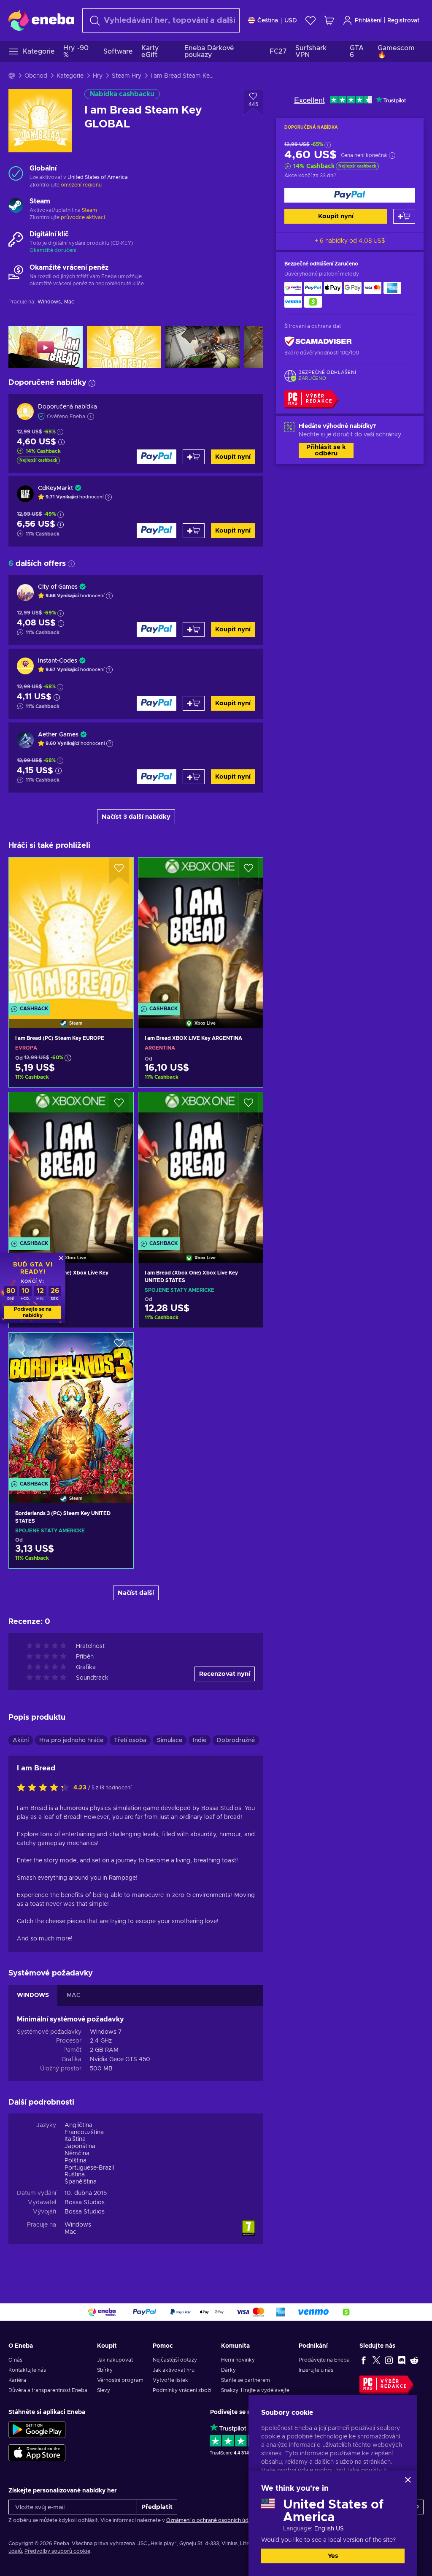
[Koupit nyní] (350, 195)
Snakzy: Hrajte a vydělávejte (255, 2390)
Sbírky (105, 2370)
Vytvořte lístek (170, 2380)
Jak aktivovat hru (174, 2370)
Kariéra (17, 2380)
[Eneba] (41, 20)
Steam (89, 210)
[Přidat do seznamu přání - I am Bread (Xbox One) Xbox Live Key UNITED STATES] (248, 1106)
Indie (200, 1740)
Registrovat (403, 21)
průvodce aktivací (83, 217)
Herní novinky (238, 2360)
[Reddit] (414, 2360)
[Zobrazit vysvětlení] (108, 497)
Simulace (170, 1740)
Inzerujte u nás (316, 2370)
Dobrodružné (236, 1740)
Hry (98, 76)
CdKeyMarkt (55, 488)
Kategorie (70, 76)
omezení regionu (81, 185)
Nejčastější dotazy (175, 2360)
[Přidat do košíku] (404, 216)
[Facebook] (364, 2360)
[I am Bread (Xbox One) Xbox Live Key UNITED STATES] (201, 1167)
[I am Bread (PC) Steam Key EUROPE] (71, 932)
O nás (15, 2360)
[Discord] (402, 2360)
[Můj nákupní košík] (329, 20)
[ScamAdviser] (318, 342)
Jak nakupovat (115, 2360)
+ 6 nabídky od (350, 241)
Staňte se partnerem (246, 2380)
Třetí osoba (130, 1740)
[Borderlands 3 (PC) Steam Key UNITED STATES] (71, 1407)
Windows (78, 2225)
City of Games (58, 587)
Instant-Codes (58, 661)
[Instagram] (389, 2360)
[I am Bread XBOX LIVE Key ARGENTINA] (201, 932)
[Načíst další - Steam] (16, 206)
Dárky (228, 2370)
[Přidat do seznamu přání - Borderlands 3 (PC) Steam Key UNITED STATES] (119, 1346)
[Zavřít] (408, 2480)
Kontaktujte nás (27, 2370)
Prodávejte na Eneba (324, 2360)
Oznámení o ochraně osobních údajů (211, 2520)
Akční (21, 1740)
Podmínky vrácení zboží (182, 2390)
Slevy (104, 2390)
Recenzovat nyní (225, 1674)
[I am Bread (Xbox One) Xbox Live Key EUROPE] (71, 1167)
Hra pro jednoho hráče (71, 1740)
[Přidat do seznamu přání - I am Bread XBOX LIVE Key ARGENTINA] (248, 871)
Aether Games (58, 735)
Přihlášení (368, 21)
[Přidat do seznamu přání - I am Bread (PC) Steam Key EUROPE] (119, 871)
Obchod (36, 76)
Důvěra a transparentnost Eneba (48, 2390)
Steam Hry (127, 76)
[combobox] (161, 20)
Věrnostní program (120, 2380)
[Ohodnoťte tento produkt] (45, 1788)
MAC (74, 1995)
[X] (376, 2360)
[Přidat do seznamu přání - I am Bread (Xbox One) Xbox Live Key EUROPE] (119, 1106)
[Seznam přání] (310, 20)
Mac (70, 2232)
